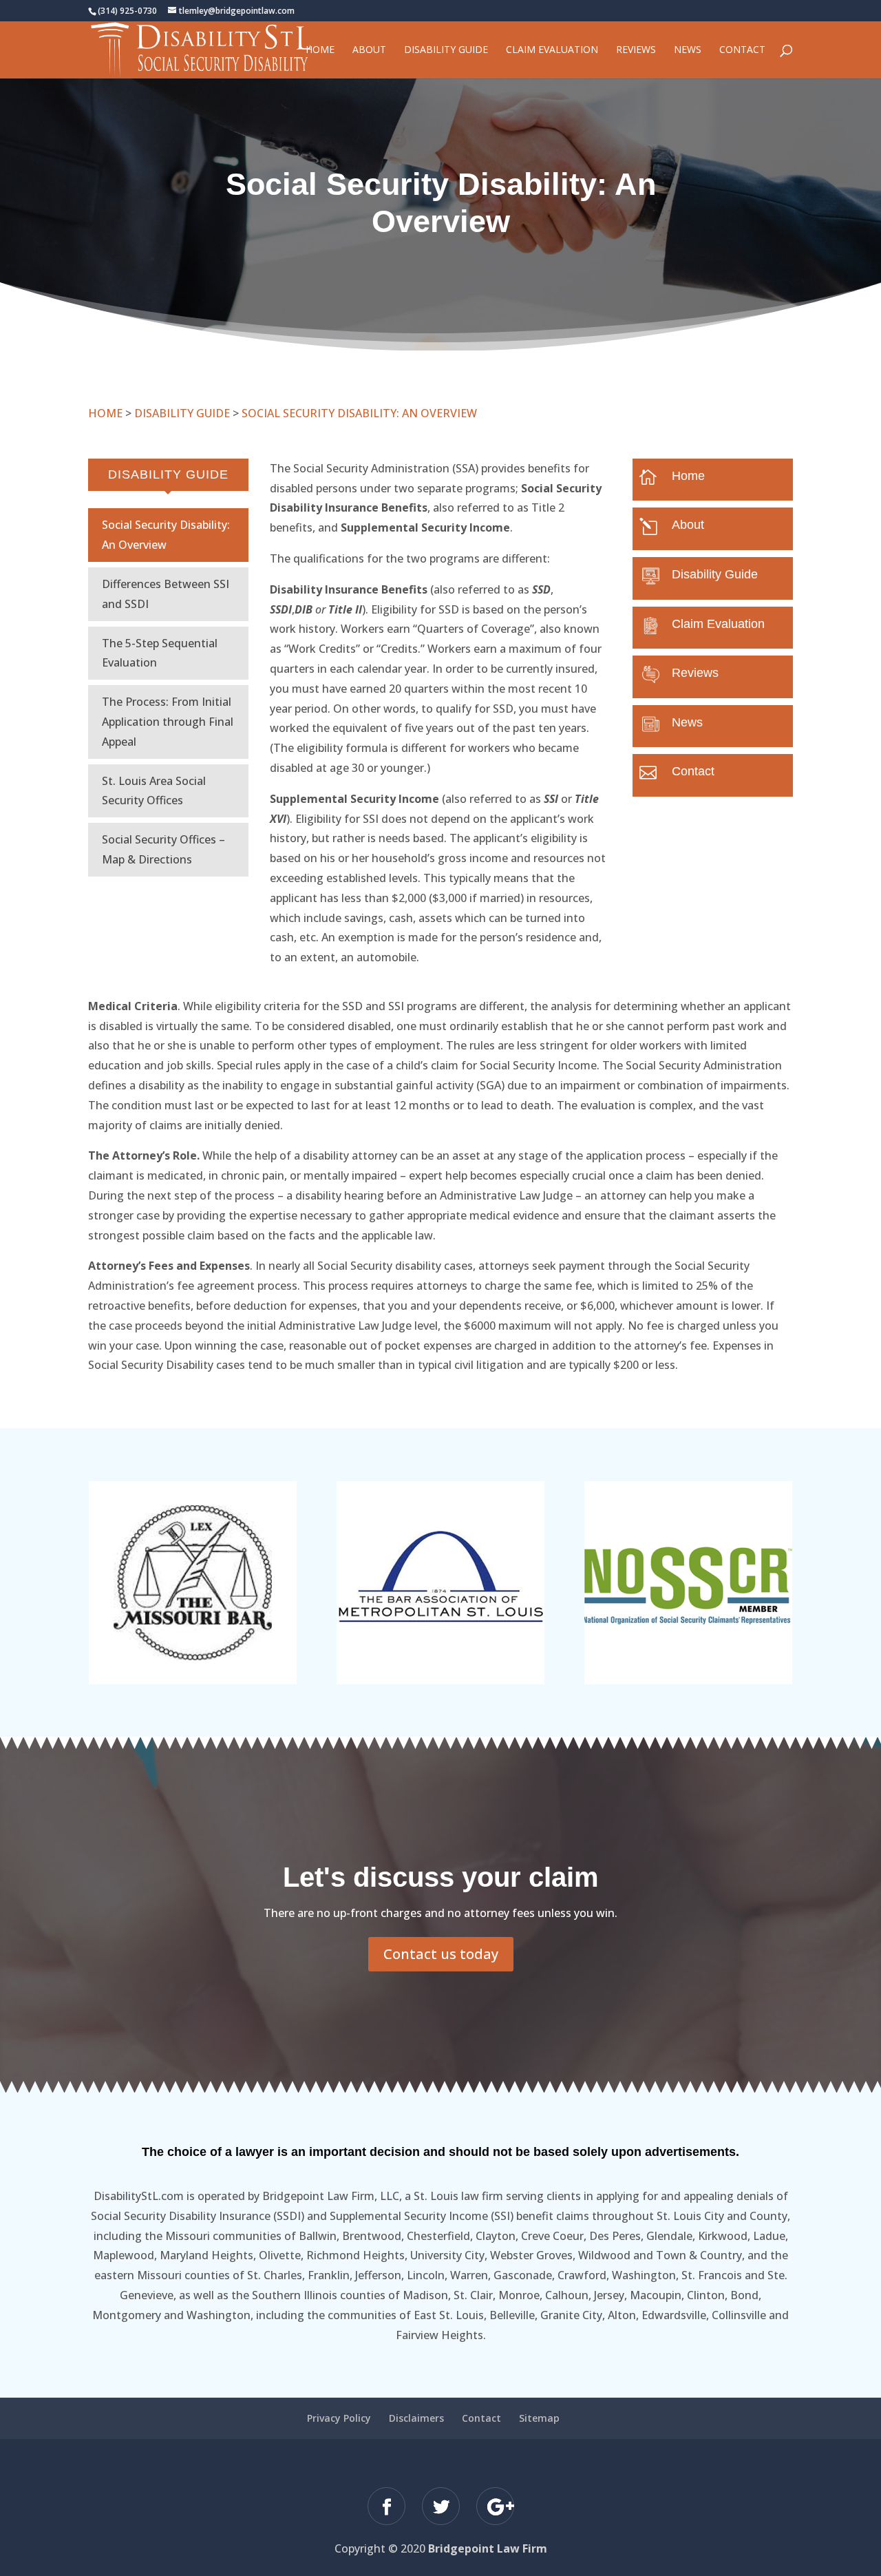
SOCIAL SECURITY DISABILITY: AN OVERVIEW (359, 413)
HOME (105, 413)
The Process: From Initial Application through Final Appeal (168, 722)
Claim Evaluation (552, 50)
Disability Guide (446, 50)
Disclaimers (416, 2418)
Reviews (636, 50)
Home (320, 50)
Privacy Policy (339, 2418)
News (688, 50)
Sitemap (539, 2418)
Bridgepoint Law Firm (488, 2548)
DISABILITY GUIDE (182, 413)
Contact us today (441, 1954)
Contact (742, 50)
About (369, 50)
